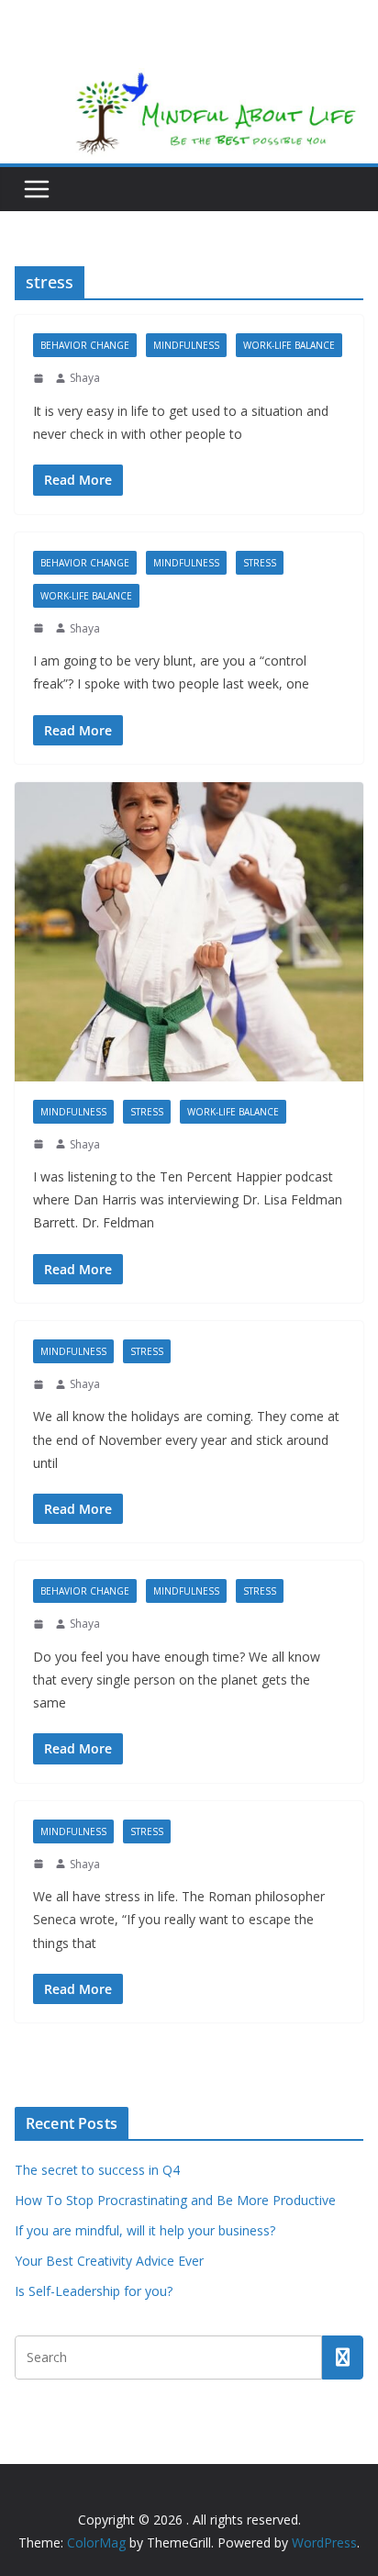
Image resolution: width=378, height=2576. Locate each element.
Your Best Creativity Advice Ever (109, 2261)
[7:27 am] (40, 1864)
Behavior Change (85, 345)
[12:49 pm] (40, 1144)
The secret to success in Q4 (97, 2170)
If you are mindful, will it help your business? (145, 2230)
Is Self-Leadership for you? (94, 2291)
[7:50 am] (40, 1624)
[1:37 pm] (40, 628)
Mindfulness (186, 345)
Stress (260, 563)
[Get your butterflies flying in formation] (189, 932)
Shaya (85, 378)
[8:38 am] (40, 1384)
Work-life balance (289, 345)
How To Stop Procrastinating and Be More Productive (175, 2200)
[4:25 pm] (40, 378)
